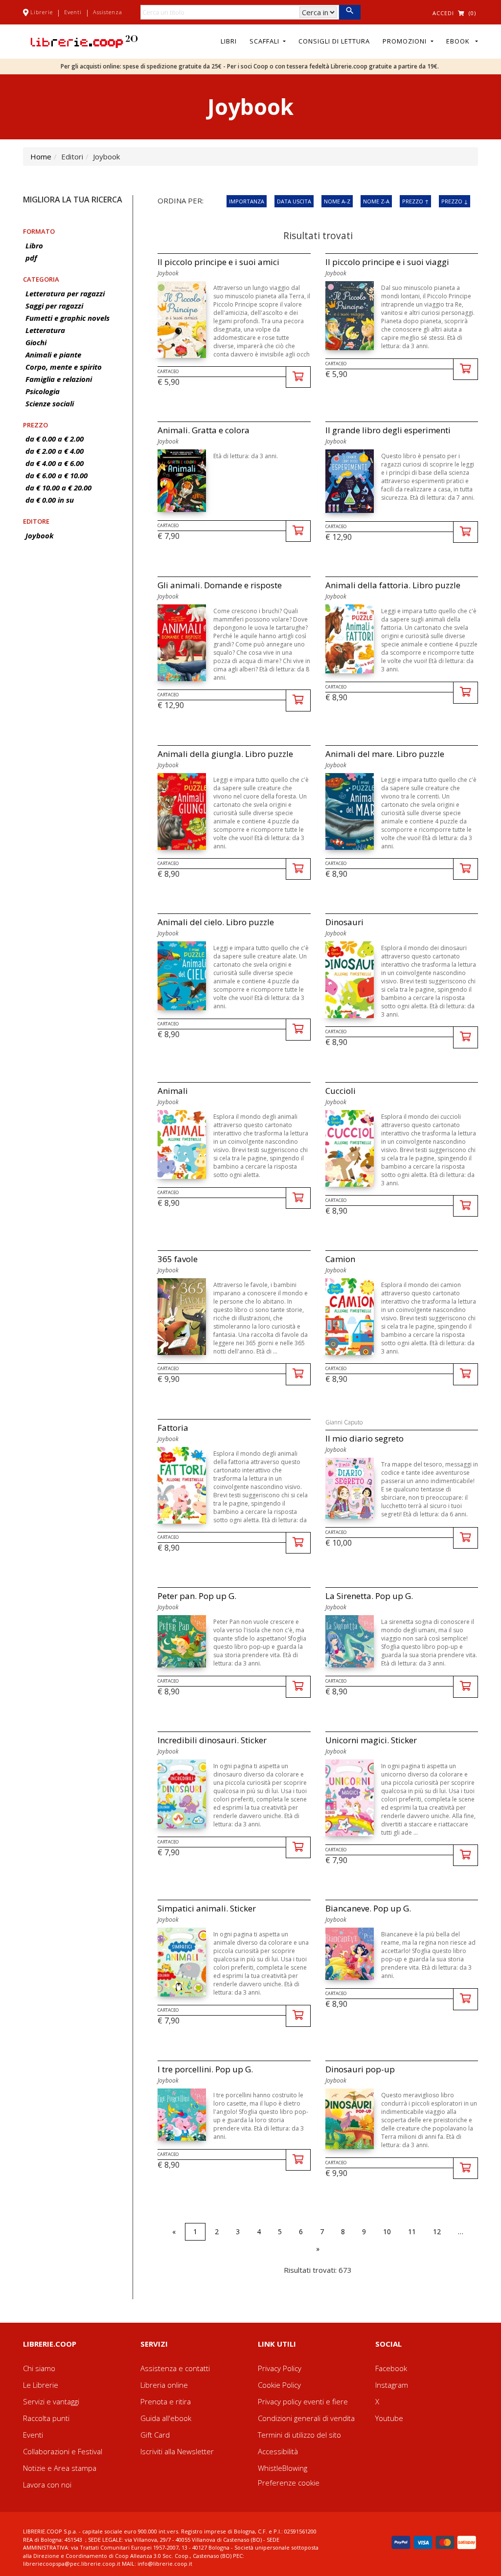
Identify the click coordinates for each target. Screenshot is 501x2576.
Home (41, 156)
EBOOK (460, 41)
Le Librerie (41, 2385)
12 (437, 2232)
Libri (229, 41)
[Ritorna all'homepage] (84, 41)
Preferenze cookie (289, 2483)
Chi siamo (39, 2368)
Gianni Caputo (344, 1422)
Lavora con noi (47, 2485)
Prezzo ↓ (455, 201)
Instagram (392, 2385)
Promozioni (406, 41)
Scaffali (265, 41)
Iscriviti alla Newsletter (177, 2451)
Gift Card (155, 2435)
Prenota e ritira (166, 2401)
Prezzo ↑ (415, 201)
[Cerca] (350, 12)
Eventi (73, 12)
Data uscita (294, 201)
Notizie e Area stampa (60, 2468)
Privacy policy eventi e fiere (303, 2401)
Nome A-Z (337, 201)
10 (387, 2232)
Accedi (443, 13)
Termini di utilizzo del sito (299, 2435)
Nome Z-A (376, 201)
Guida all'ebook (166, 2418)
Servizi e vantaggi (51, 2401)
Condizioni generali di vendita (306, 2418)
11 (412, 2232)
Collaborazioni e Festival (63, 2451)
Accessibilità (278, 2451)
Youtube (389, 2418)
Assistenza (108, 12)
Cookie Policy (279, 2385)
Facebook (391, 2368)
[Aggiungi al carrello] (298, 377)
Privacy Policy (280, 2368)
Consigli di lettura (334, 41)
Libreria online (164, 2385)
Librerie (42, 12)
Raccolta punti (46, 2418)
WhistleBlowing (283, 2468)
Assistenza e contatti (175, 2368)
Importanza (247, 201)
